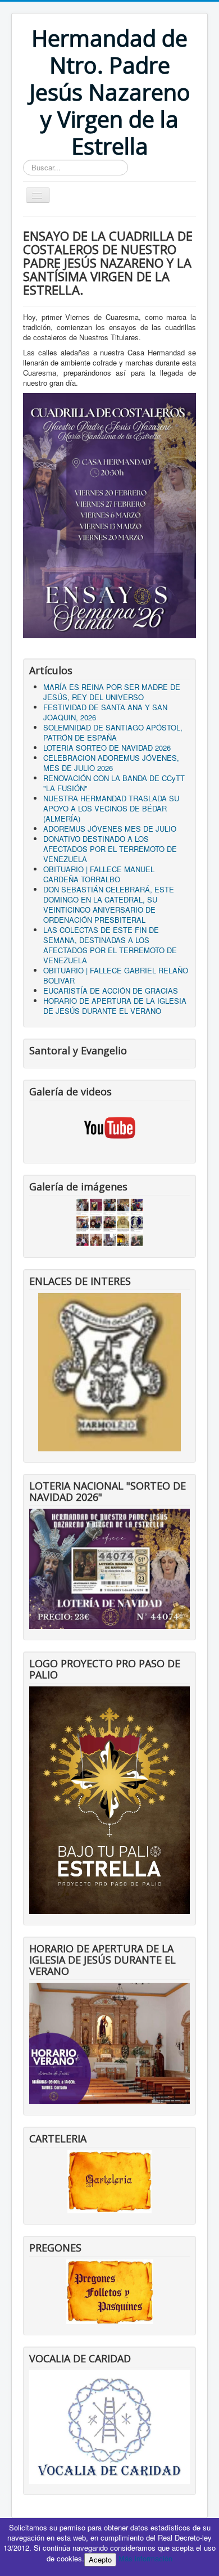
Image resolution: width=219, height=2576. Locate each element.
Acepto (100, 2559)
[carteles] (109, 2180)
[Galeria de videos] (109, 1128)
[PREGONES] (110, 2291)
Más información (145, 2558)
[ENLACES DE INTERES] (109, 1371)
